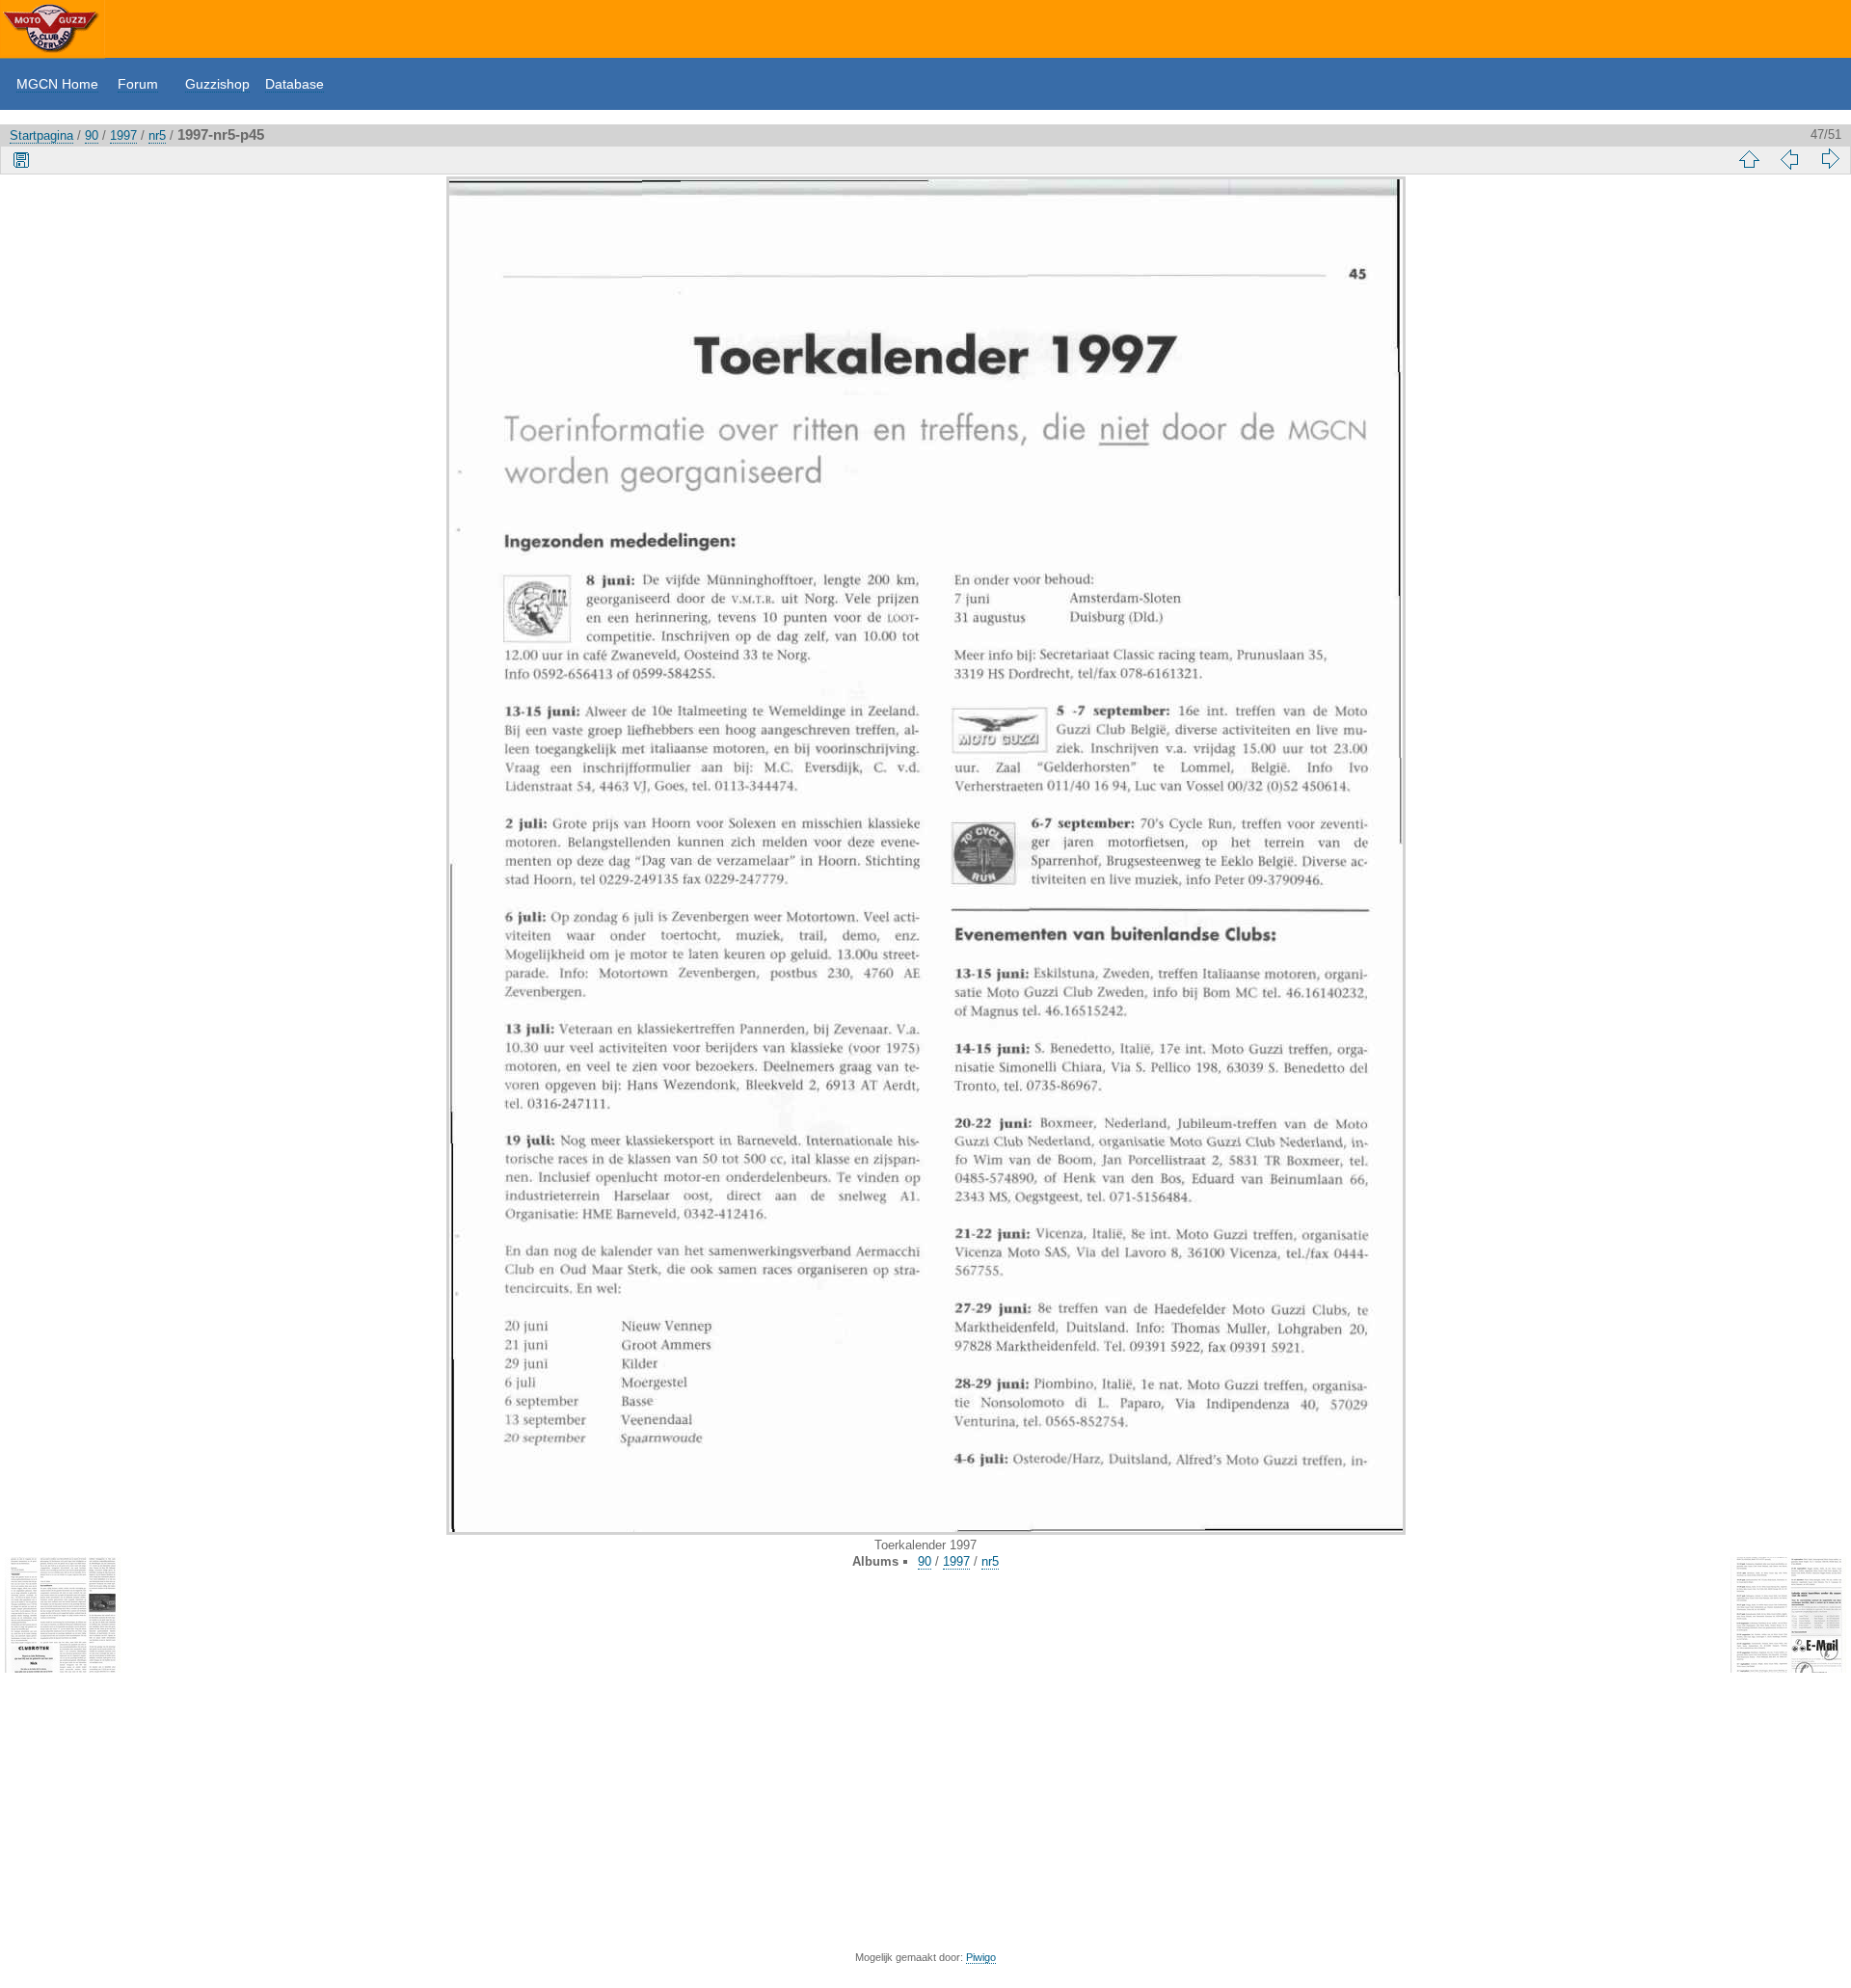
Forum (138, 84)
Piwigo (981, 1957)
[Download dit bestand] (21, 159)
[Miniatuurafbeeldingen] (1749, 159)
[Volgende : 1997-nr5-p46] (1830, 159)
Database (295, 84)
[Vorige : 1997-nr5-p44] (1789, 159)
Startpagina (41, 135)
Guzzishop (217, 84)
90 (92, 135)
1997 (123, 135)
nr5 (157, 135)
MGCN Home (57, 84)
